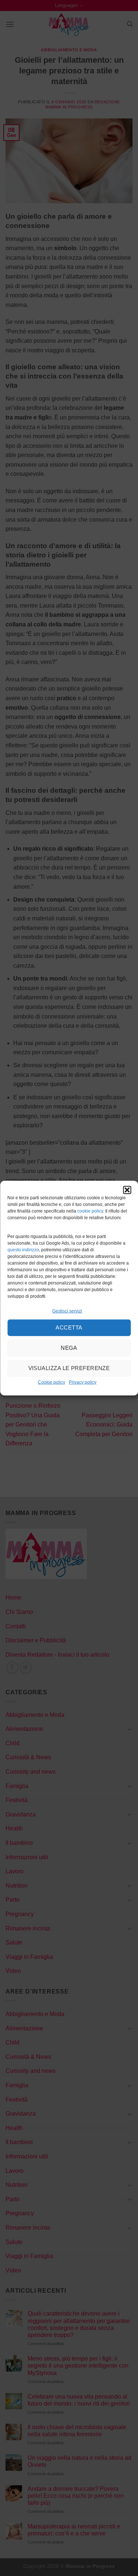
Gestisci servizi (67, 1311)
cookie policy (90, 1211)
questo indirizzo (23, 1250)
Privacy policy (83, 1382)
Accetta (69, 1327)
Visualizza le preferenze (69, 1368)
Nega (69, 1348)
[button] (127, 1190)
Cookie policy (52, 1382)
